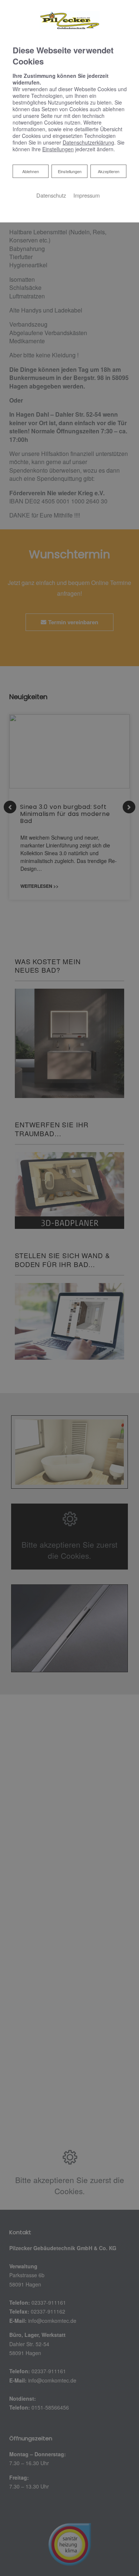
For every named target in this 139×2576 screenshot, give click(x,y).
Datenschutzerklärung (88, 142)
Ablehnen (30, 171)
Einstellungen (70, 171)
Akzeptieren (109, 171)
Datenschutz (51, 195)
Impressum (87, 195)
